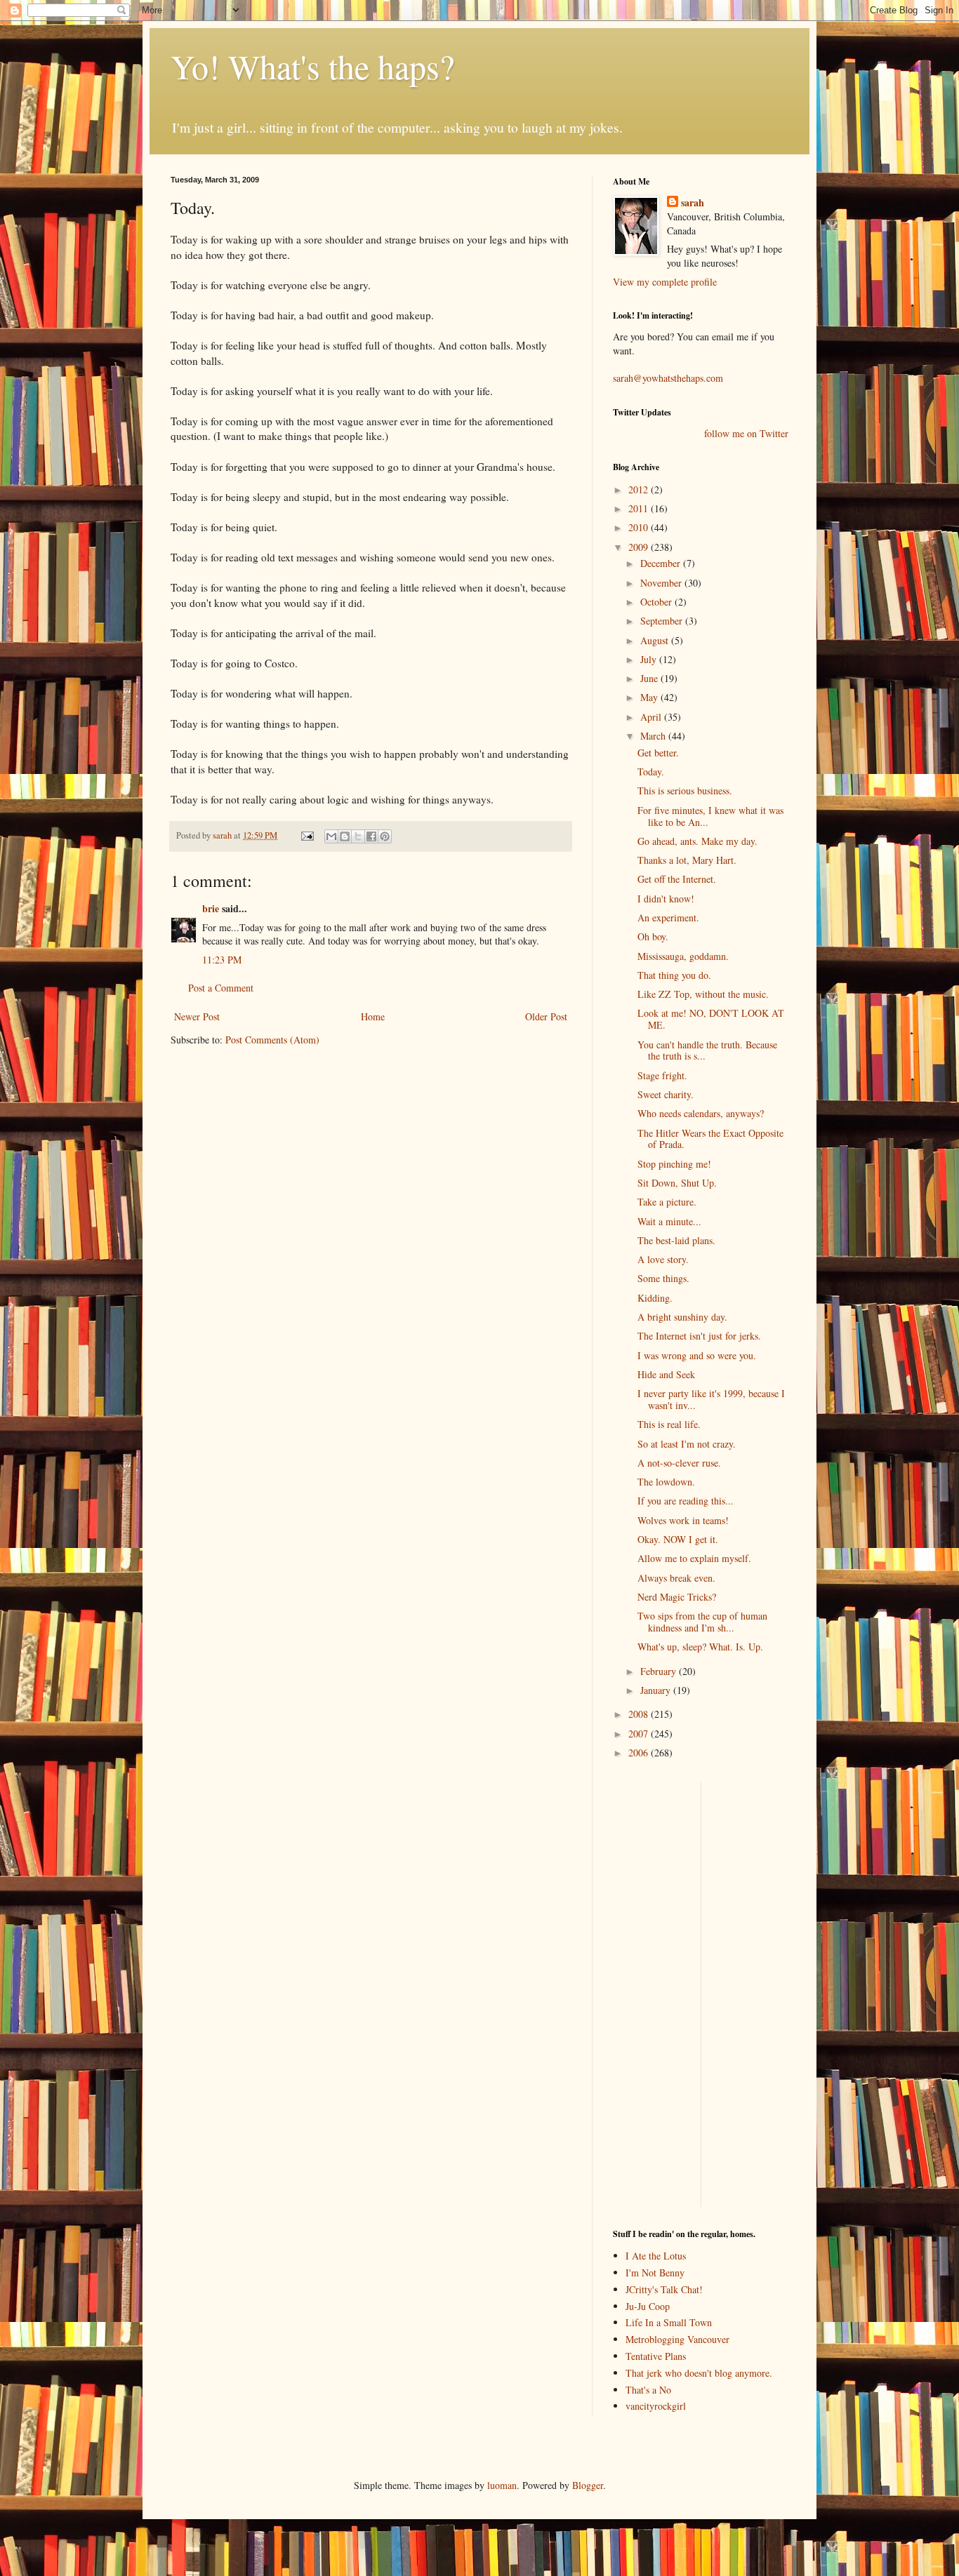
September (663, 621)
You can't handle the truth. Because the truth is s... (707, 1050)
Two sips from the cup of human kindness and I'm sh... (702, 1622)
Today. (651, 772)
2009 (640, 547)
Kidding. (655, 1298)
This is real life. (669, 1424)
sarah (223, 835)
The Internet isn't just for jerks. (699, 1336)
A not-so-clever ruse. (679, 1463)
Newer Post (197, 1016)
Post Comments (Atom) (272, 1040)
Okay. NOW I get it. (678, 1539)
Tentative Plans (656, 2356)
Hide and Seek (666, 1374)
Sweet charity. (666, 1094)
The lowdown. (666, 1482)
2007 (640, 1734)
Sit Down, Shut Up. (677, 1183)
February (660, 1671)
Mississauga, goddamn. (683, 956)
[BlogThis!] (345, 836)
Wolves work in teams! (683, 1520)
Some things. (663, 1278)
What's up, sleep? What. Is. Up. (700, 1647)
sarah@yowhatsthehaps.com (668, 378)
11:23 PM (222, 960)
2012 (640, 489)
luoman (502, 2485)
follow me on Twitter (746, 433)
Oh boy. (653, 936)
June (650, 678)
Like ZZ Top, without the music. (703, 994)
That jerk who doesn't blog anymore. (699, 2373)
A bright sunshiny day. (682, 1317)
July (650, 659)
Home (373, 1016)
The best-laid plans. (676, 1240)
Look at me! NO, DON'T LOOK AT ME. (711, 1019)
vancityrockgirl (656, 2406)
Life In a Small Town (669, 2322)
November (662, 583)
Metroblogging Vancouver (677, 2339)
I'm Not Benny (655, 2273)
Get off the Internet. (677, 879)
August (656, 640)
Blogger (588, 2485)
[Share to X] (358, 836)
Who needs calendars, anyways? (701, 1113)
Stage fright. (662, 1075)
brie (211, 908)
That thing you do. (674, 975)
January (657, 1690)
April (652, 717)
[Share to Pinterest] (385, 836)
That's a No (648, 2390)
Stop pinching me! (674, 1164)
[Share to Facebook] (371, 836)
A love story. (663, 1259)
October (657, 602)
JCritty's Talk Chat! (664, 2289)
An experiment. (668, 917)
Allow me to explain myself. (694, 1558)
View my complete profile (665, 282)
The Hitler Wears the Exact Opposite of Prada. (710, 1139)
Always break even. (676, 1578)
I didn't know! (666, 899)
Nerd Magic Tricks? (677, 1597)
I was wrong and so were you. (697, 1355)
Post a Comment (221, 988)
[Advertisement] (655, 1993)
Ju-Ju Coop (648, 2306)
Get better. (658, 753)
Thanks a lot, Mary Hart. (687, 860)
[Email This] (331, 836)
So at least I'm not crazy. (687, 1444)
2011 (640, 508)
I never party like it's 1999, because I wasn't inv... (711, 1399)
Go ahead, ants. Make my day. (697, 841)
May (650, 697)
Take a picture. (667, 1202)
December (662, 563)
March (654, 736)
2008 (640, 1714)
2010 (640, 527)
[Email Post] (306, 835)
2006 (640, 1753)
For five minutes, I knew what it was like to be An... (710, 816)
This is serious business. (685, 790)
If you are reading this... (686, 1501)
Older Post (546, 1016)
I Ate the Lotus (656, 2256)
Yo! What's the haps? (312, 66)
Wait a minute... (669, 1221)
